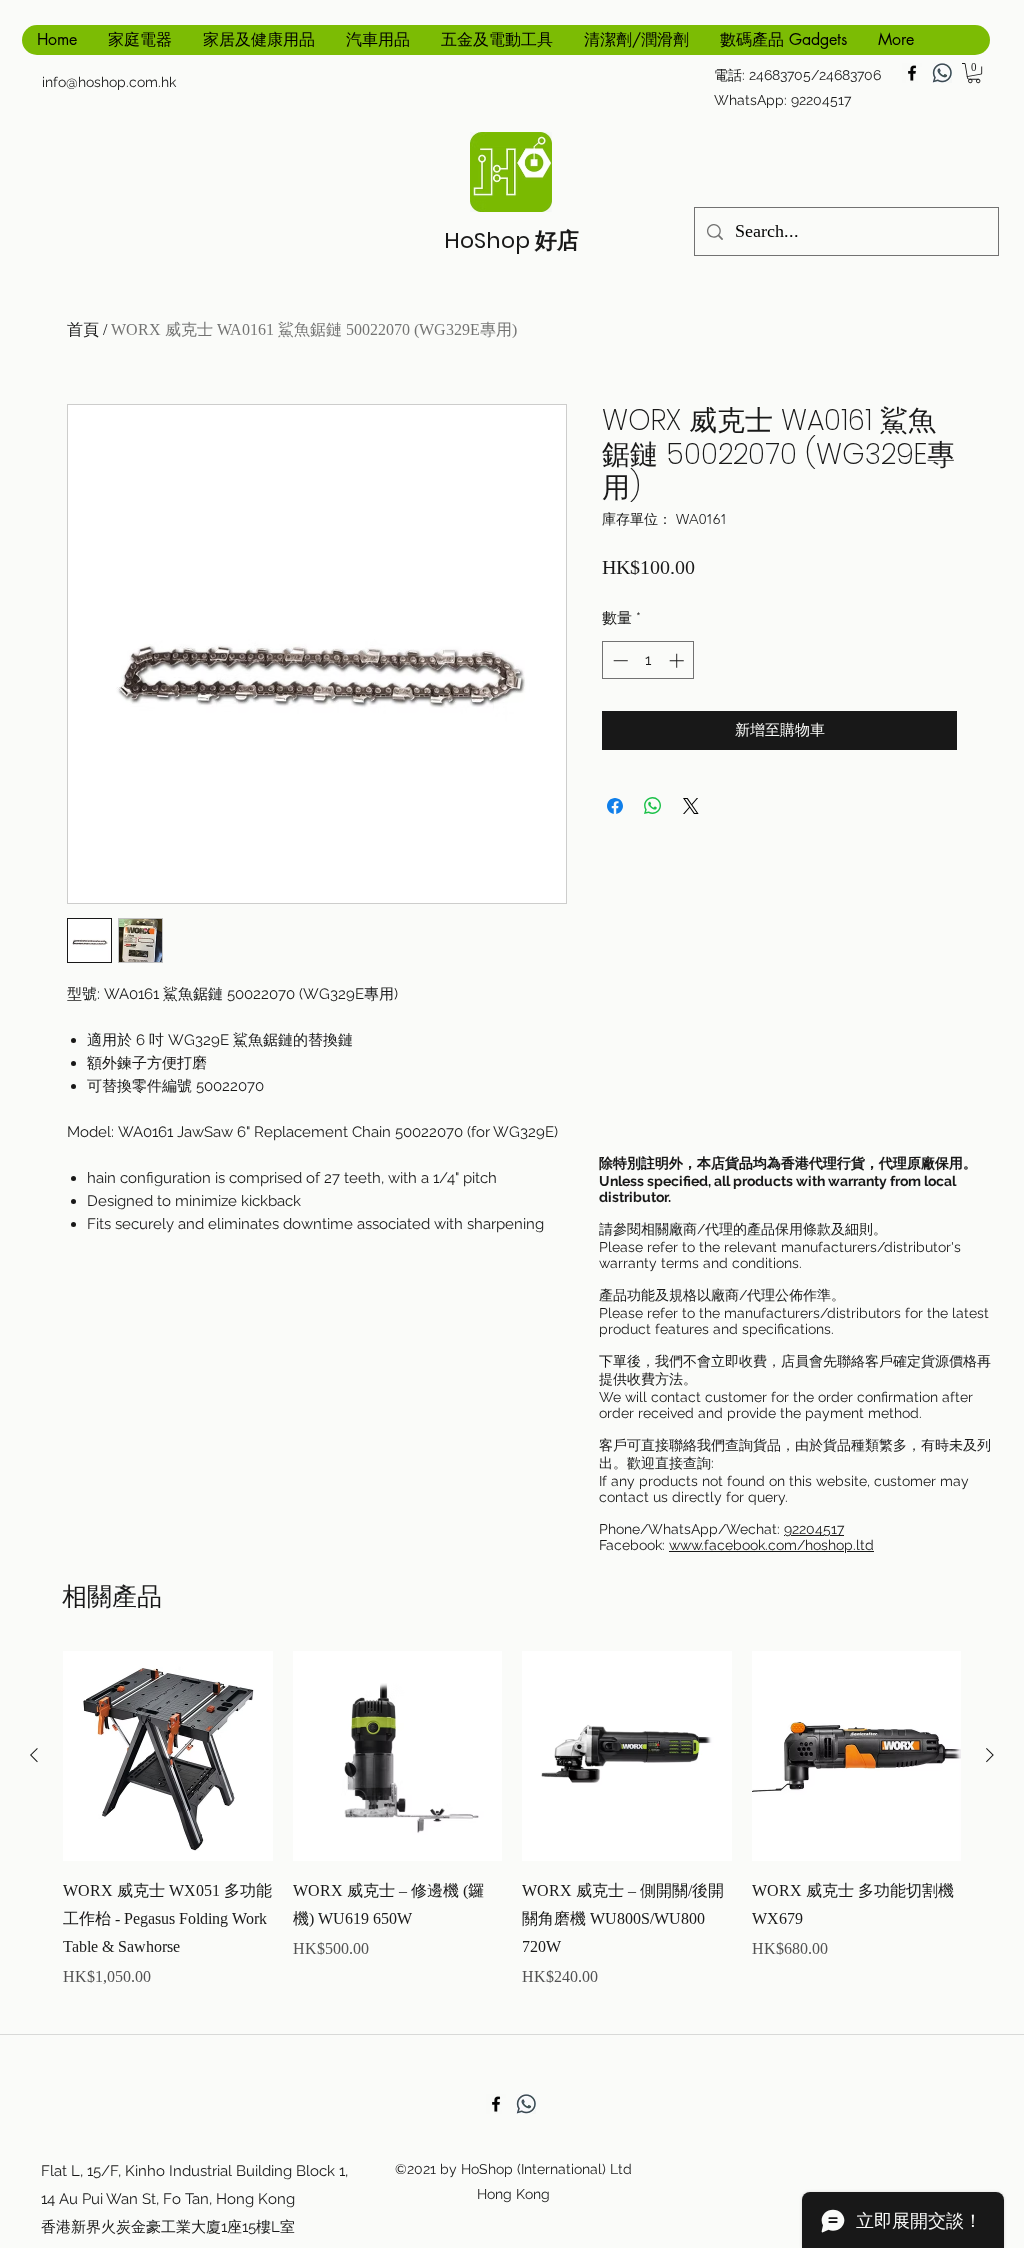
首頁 (83, 329)
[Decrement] (618, 660)
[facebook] (912, 73)
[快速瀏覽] (168, 1756)
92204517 (814, 1529)
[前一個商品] (34, 1755)
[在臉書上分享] (615, 806)
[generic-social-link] (942, 73)
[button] (974, 73)
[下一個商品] (990, 1755)
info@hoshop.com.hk (109, 82)
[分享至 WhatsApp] (653, 806)
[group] (512, 1834)
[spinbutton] (648, 660)
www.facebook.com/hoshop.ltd (771, 1545)
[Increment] (678, 660)
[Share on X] (691, 806)
